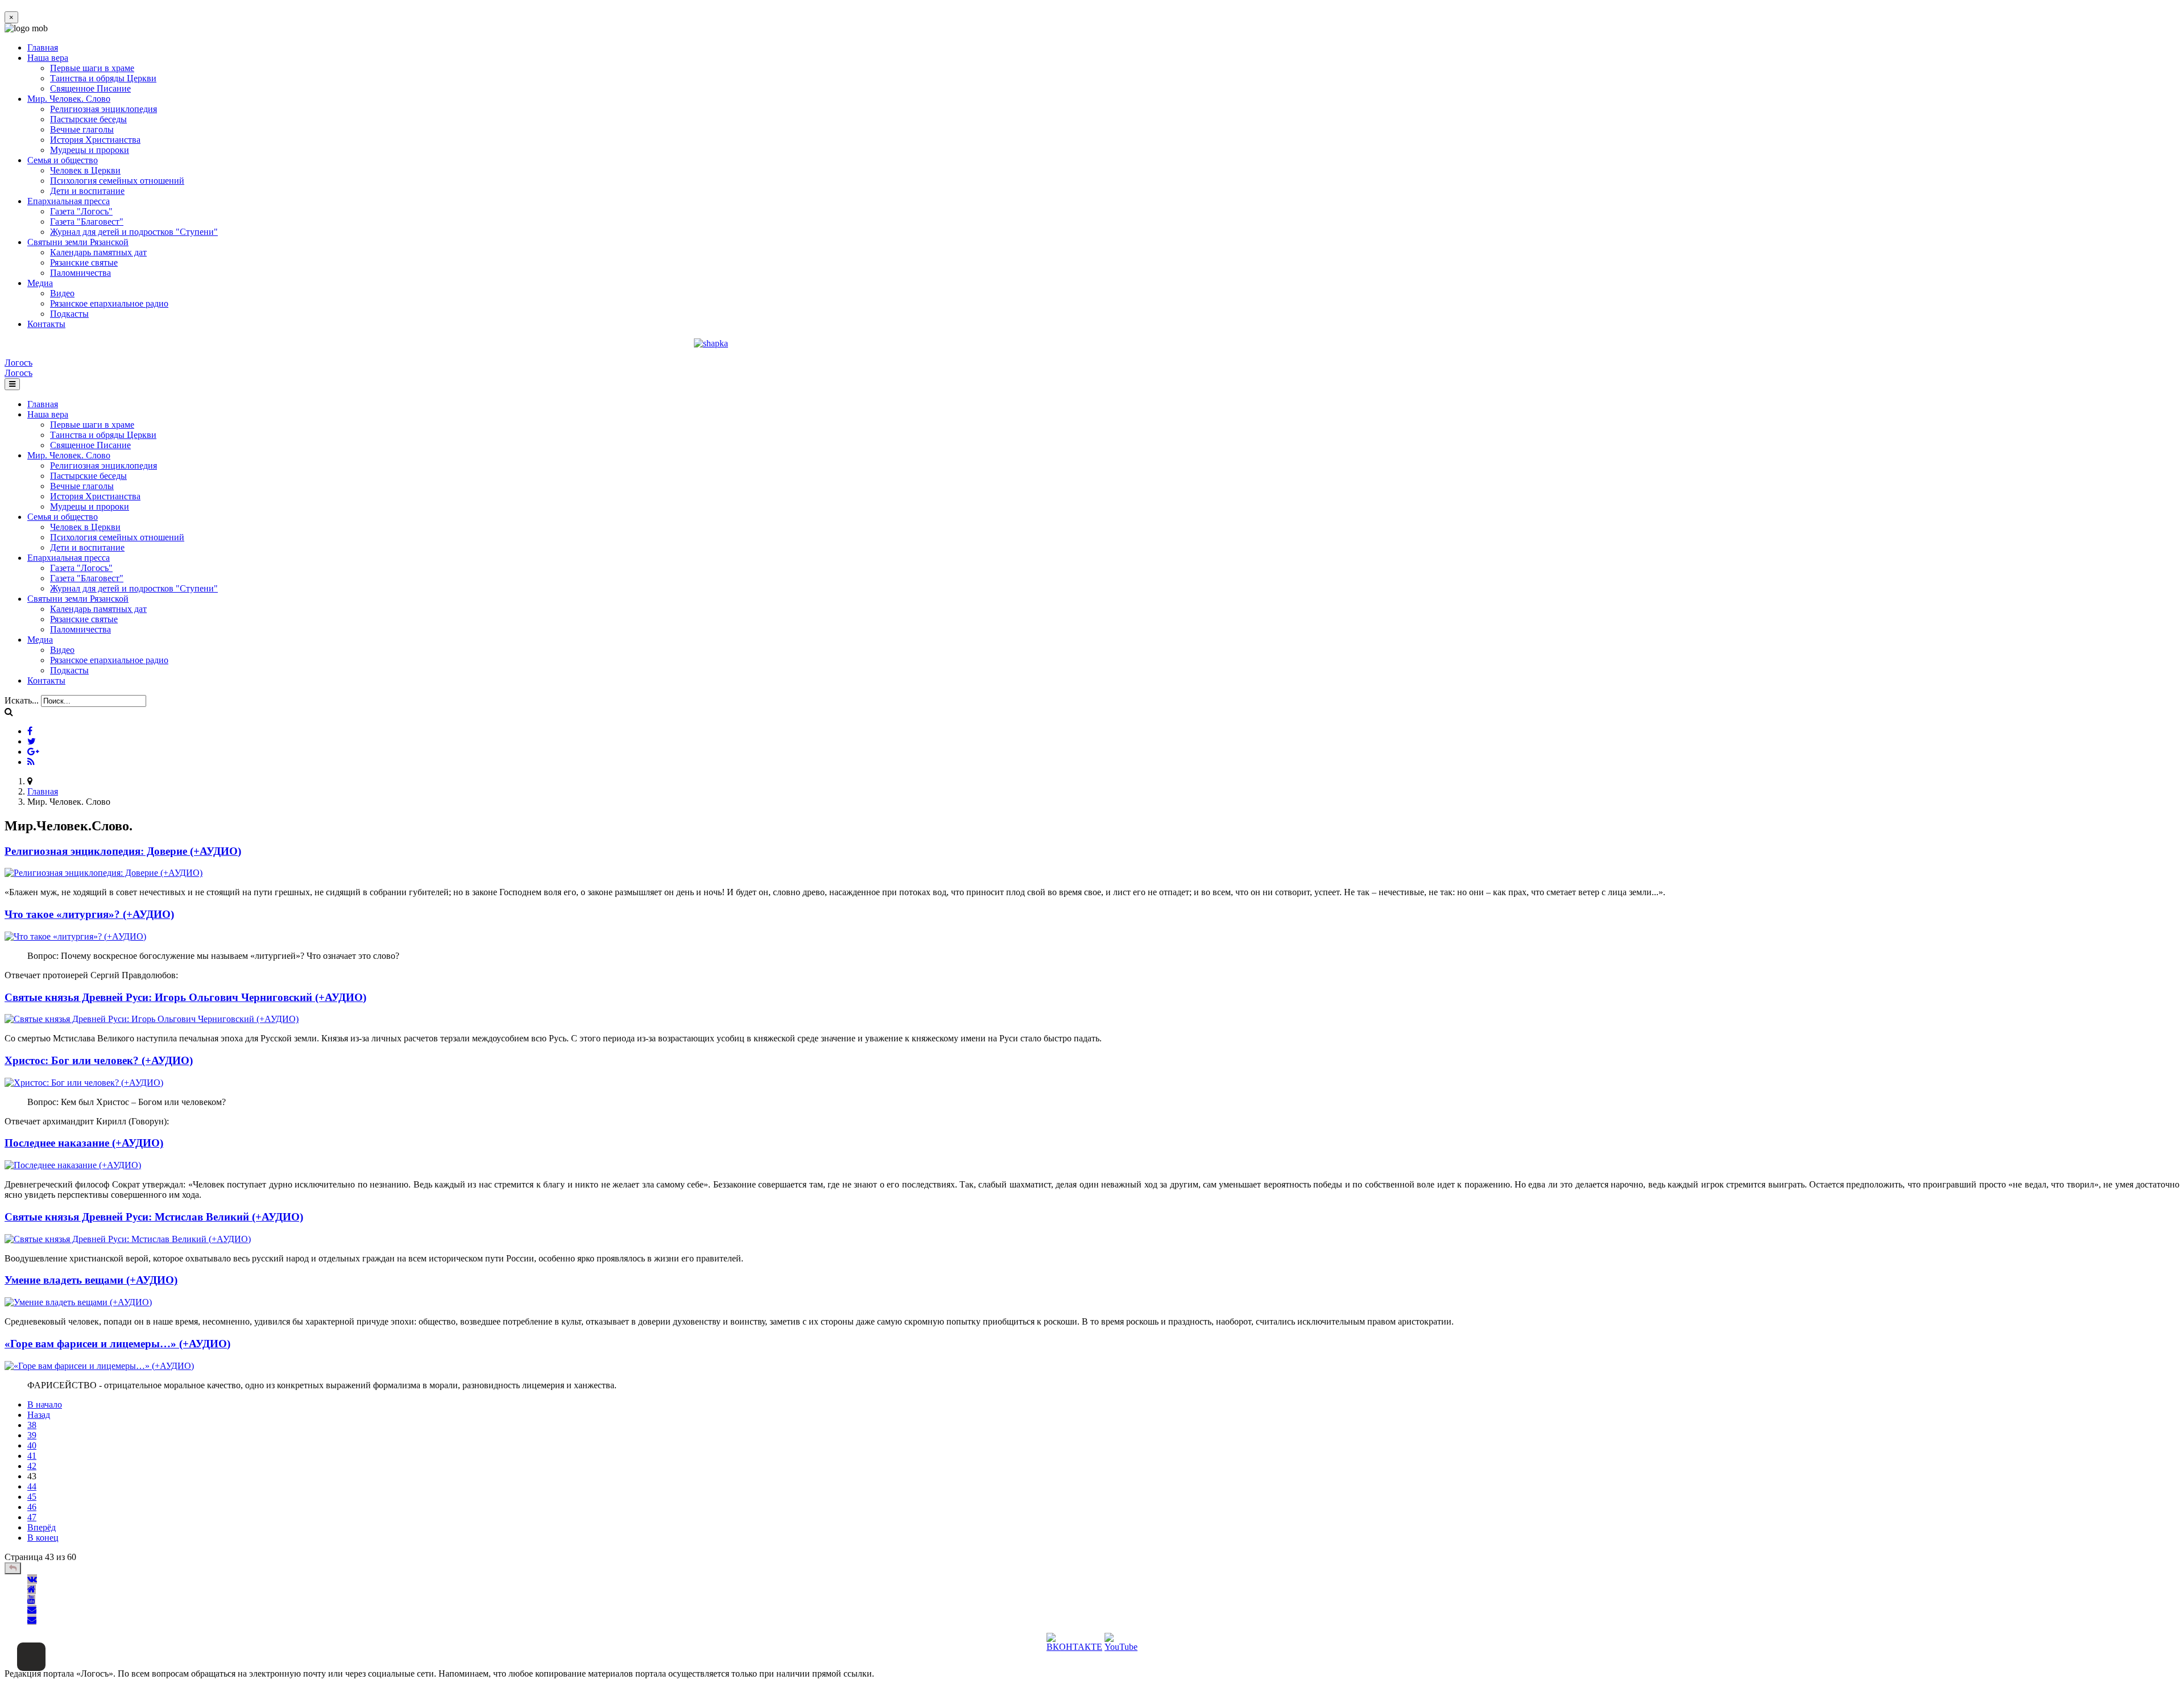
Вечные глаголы (82, 129)
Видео (62, 293)
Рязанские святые (84, 262)
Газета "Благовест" (87, 222)
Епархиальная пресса (69, 201)
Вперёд (42, 1527)
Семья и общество (63, 160)
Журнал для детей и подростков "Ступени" (134, 232)
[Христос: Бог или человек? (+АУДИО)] (84, 1083)
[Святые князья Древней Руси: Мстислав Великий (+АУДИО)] (128, 1239)
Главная (43, 47)
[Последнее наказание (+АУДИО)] (73, 1165)
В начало (45, 1404)
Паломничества (80, 273)
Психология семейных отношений (117, 181)
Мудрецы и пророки (90, 150)
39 (32, 1435)
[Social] (30, 731)
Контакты (46, 324)
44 (32, 1486)
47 (32, 1517)
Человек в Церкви (85, 170)
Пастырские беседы (88, 119)
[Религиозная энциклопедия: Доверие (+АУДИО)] (104, 873)
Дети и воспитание (87, 191)
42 (32, 1466)
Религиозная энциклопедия (104, 109)
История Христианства (95, 140)
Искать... (22, 700)
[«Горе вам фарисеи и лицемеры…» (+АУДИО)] (99, 1366)
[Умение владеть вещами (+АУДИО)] (78, 1302)
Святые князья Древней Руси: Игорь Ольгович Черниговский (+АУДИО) (185, 997)
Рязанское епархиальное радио (109, 303)
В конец (43, 1538)
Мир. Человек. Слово (69, 99)
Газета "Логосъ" (81, 211)
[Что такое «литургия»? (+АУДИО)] (75, 936)
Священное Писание (90, 88)
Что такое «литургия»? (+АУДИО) (89, 914)
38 (32, 1425)
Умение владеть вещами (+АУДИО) (91, 1280)
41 (32, 1456)
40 (32, 1445)
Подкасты (69, 314)
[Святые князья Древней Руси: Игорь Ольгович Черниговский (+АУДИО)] (152, 1019)
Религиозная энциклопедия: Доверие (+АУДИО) (123, 851)
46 (32, 1507)
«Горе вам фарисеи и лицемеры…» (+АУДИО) (117, 1344)
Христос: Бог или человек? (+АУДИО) (99, 1060)
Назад (39, 1415)
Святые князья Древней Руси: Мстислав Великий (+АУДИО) (154, 1217)
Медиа (40, 283)
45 (32, 1497)
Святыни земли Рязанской (78, 242)
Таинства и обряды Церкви (103, 78)
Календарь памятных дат (98, 252)
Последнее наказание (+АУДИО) (84, 1143)
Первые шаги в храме (92, 68)
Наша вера (48, 58)
